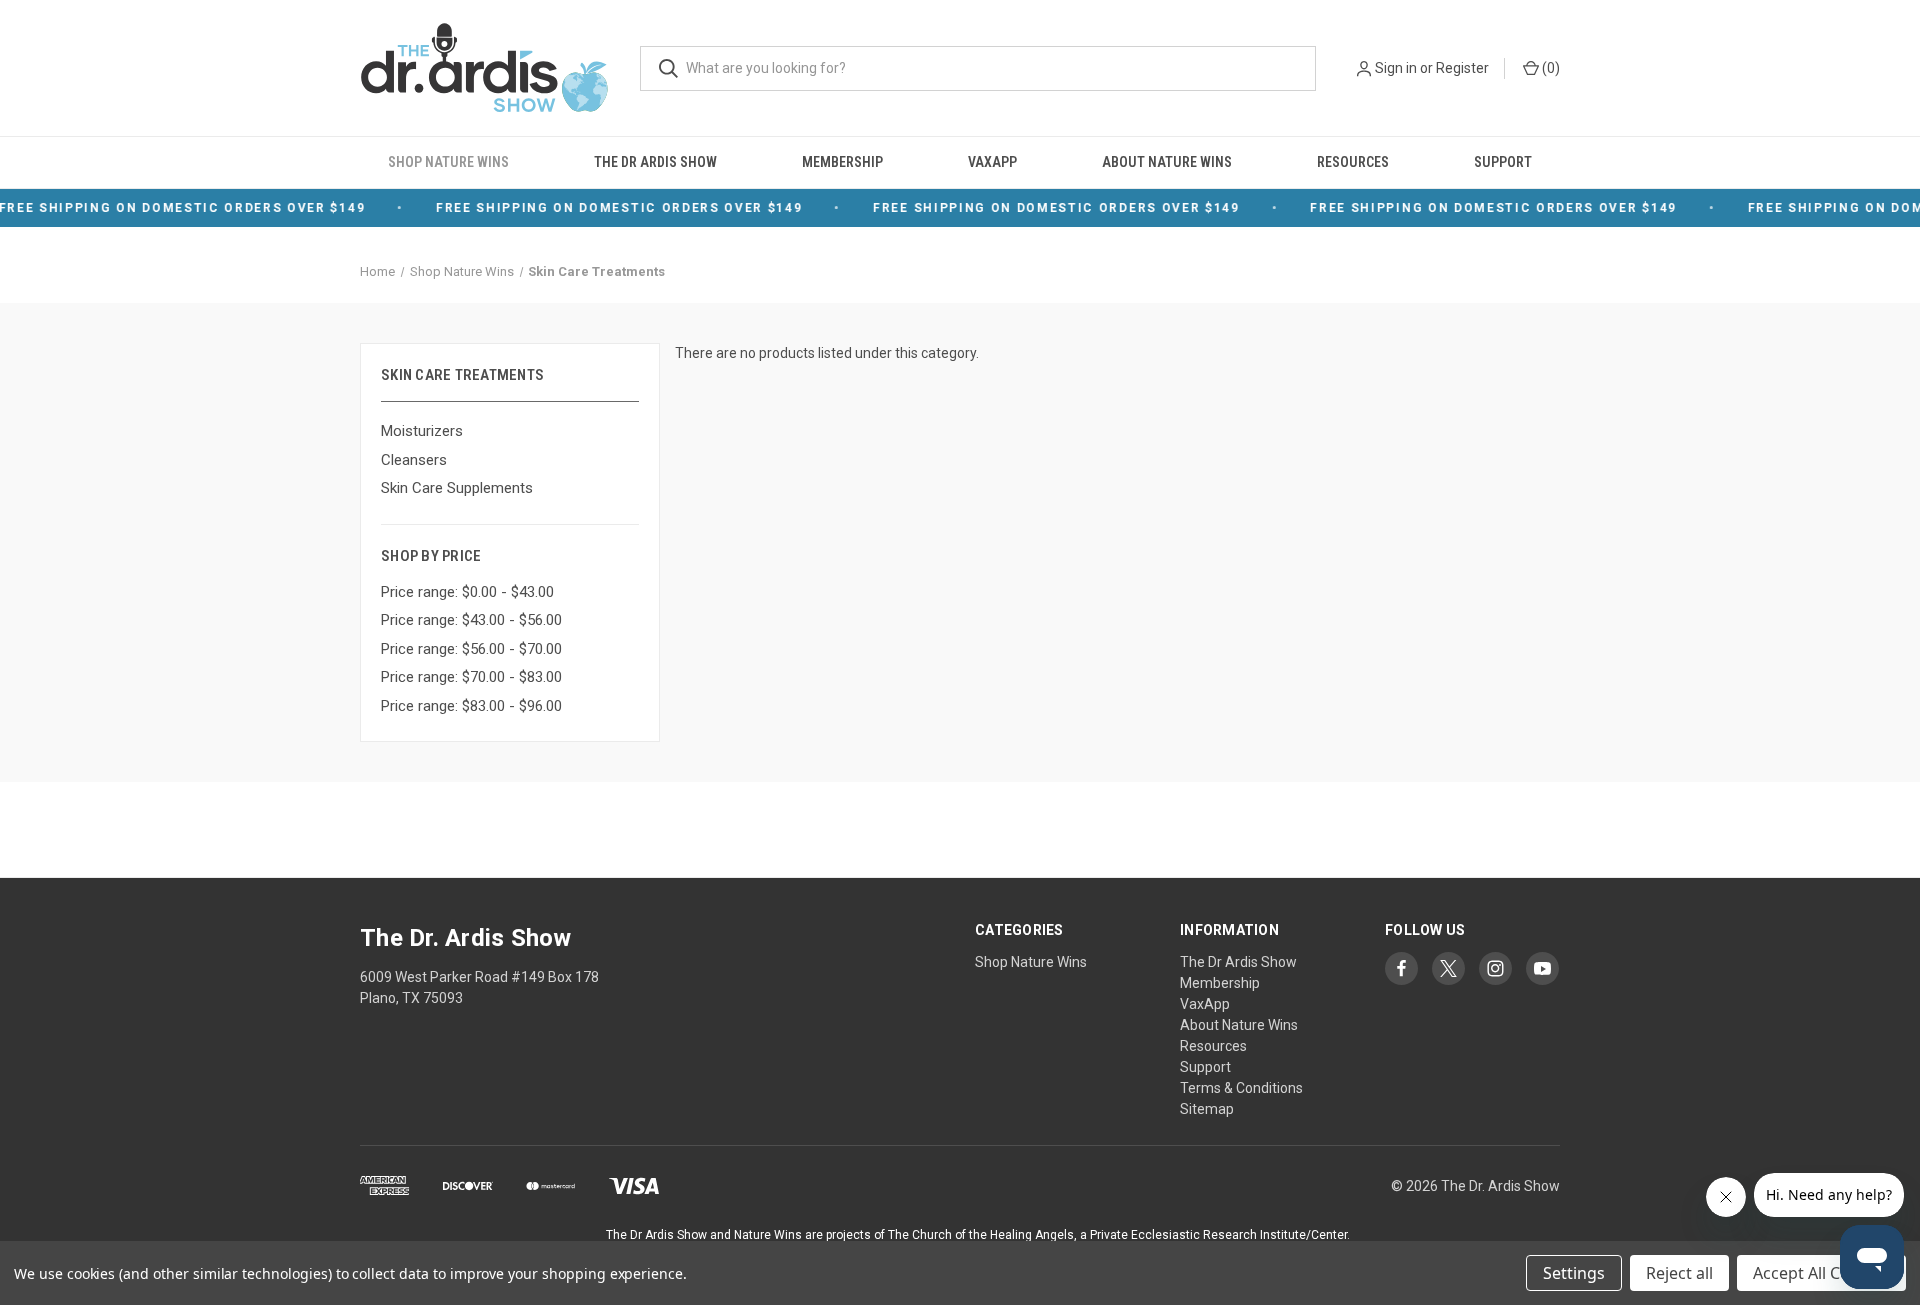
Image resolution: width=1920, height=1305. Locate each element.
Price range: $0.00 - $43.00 (467, 592)
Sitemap (1207, 1109)
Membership (842, 162)
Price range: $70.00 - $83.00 (471, 677)
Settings (1574, 1273)
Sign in (1396, 68)
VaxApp (992, 162)
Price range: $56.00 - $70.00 (471, 649)
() (1549, 68)
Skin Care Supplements (457, 488)
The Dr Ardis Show (655, 162)
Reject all (1679, 1273)
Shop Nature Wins (448, 162)
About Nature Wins (1167, 162)
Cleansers (414, 460)
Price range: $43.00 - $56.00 (471, 620)
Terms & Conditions (1241, 1088)
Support (1503, 162)
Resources (1353, 162)
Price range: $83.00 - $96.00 (471, 706)
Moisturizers (422, 431)
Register (1462, 68)
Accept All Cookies (1821, 1273)
